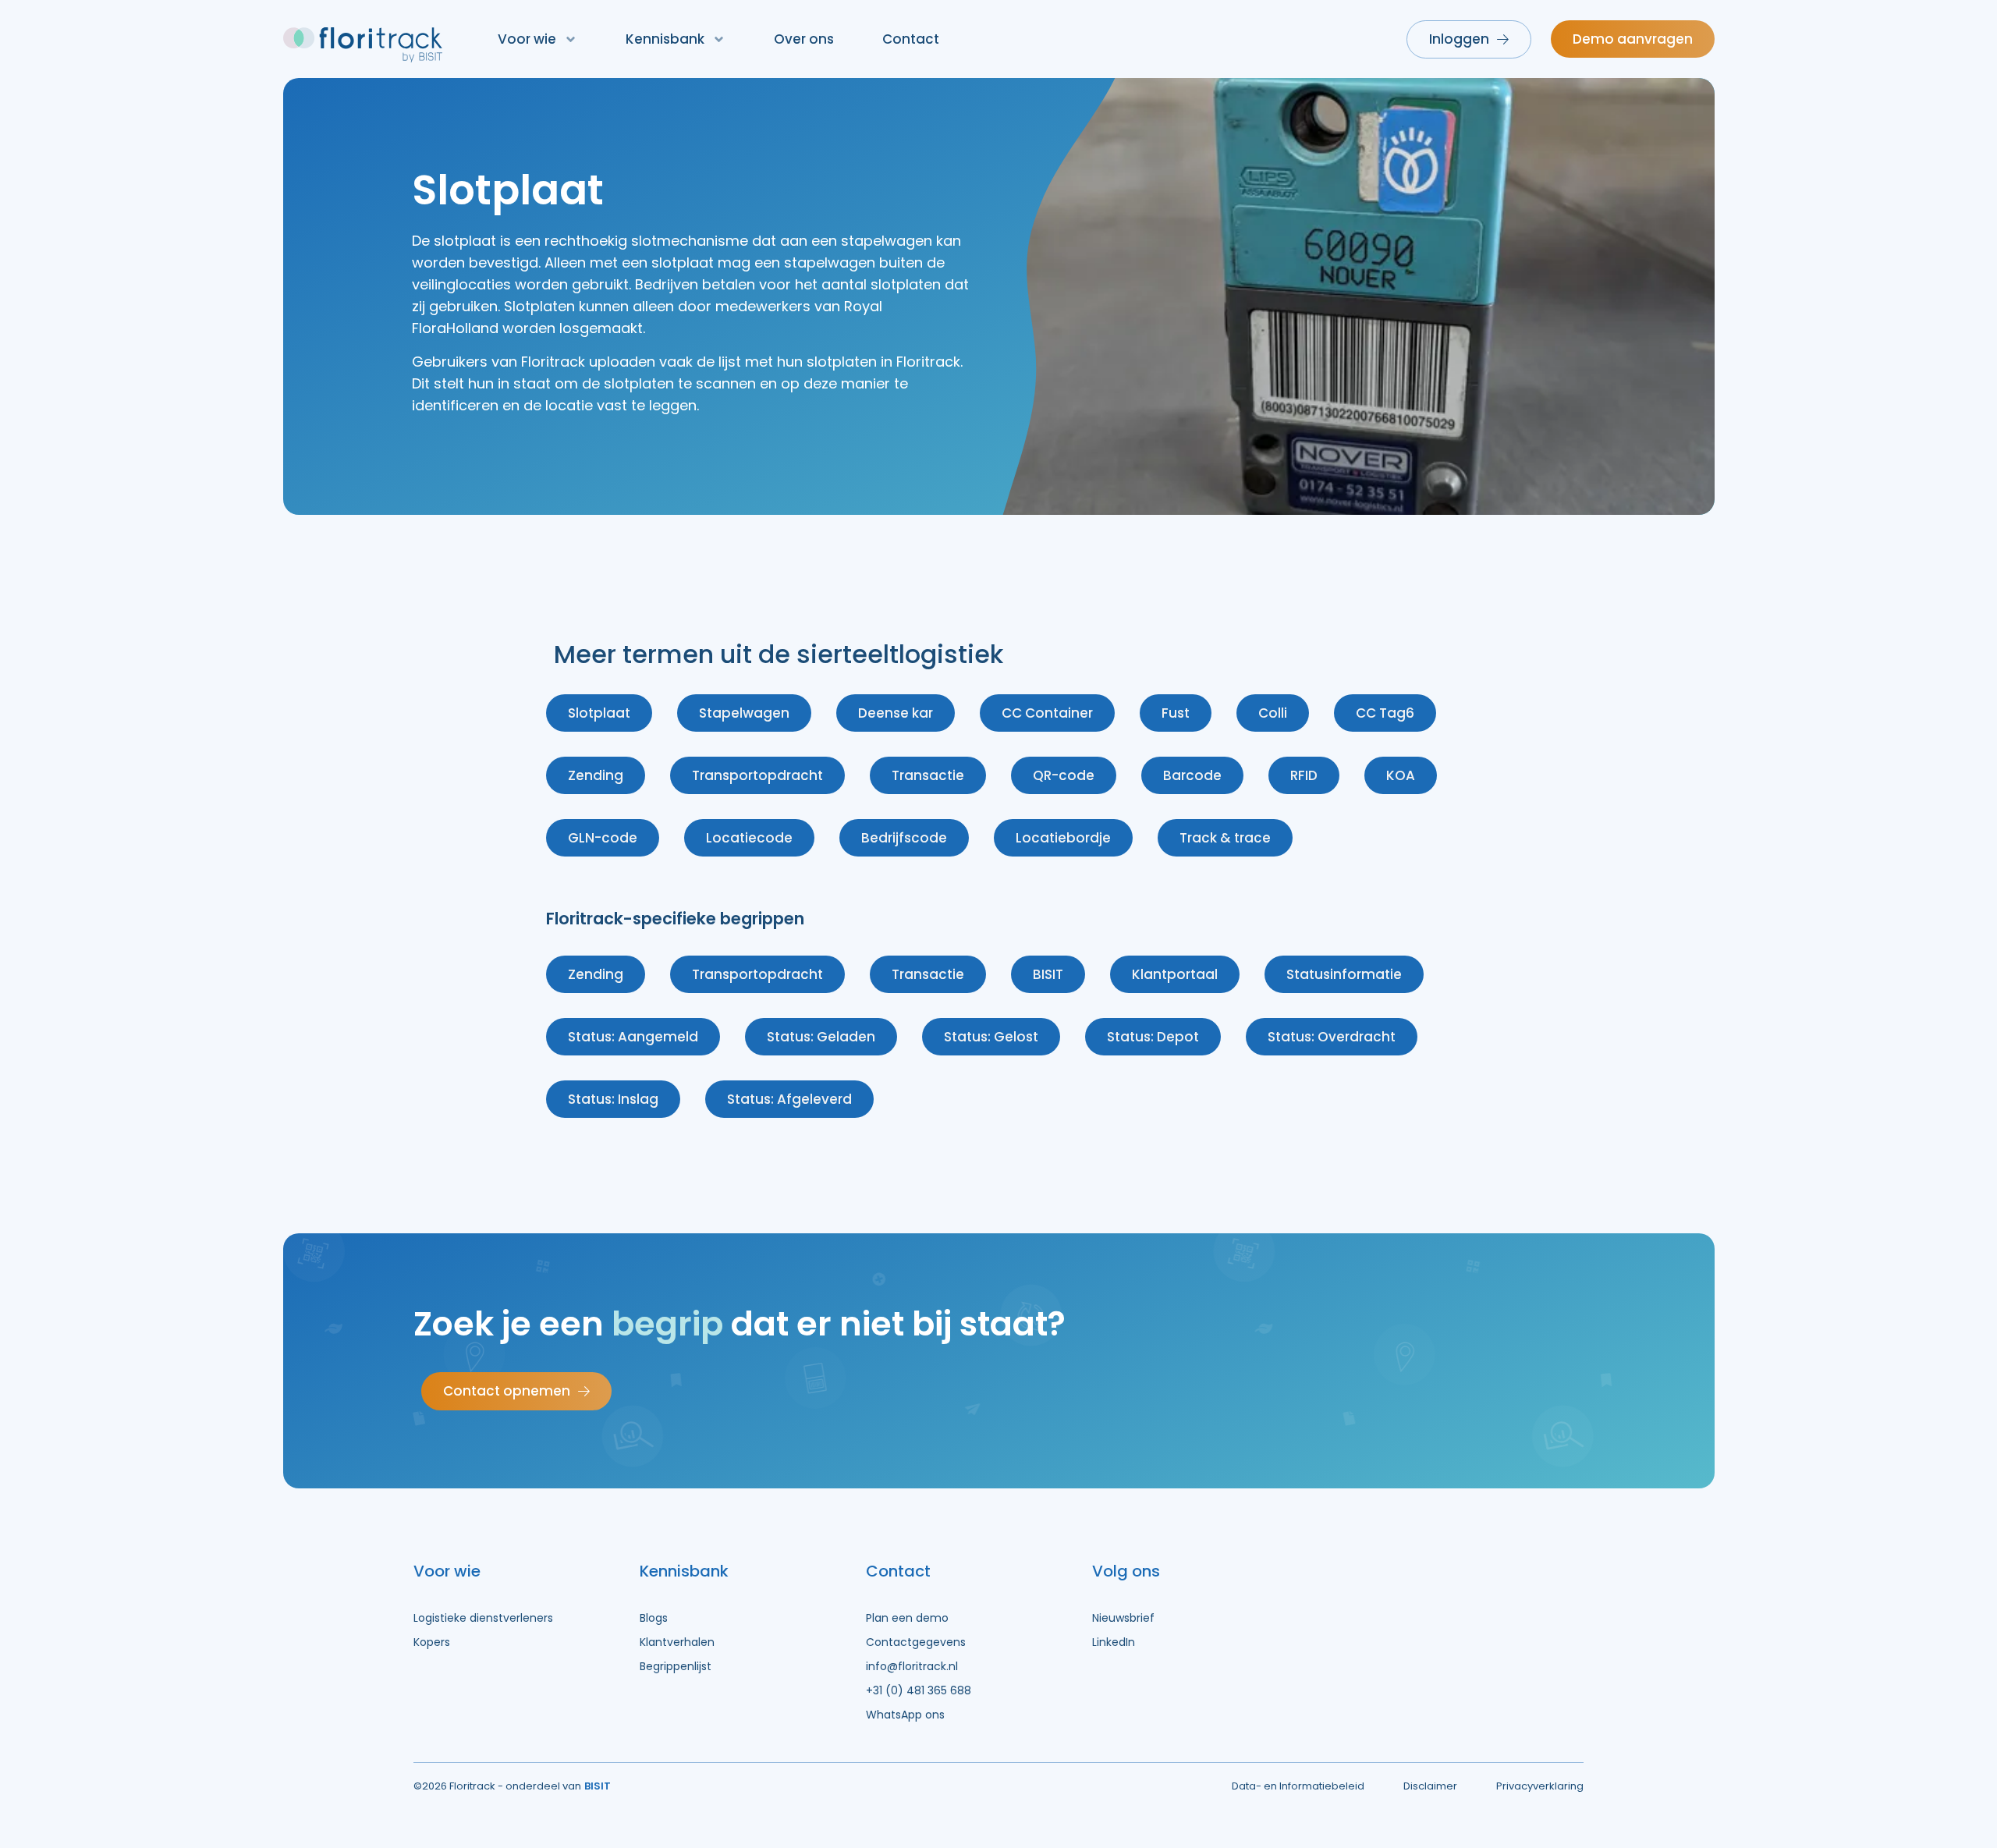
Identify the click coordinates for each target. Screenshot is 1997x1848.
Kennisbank (665, 39)
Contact (911, 39)
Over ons (804, 39)
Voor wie (527, 39)
